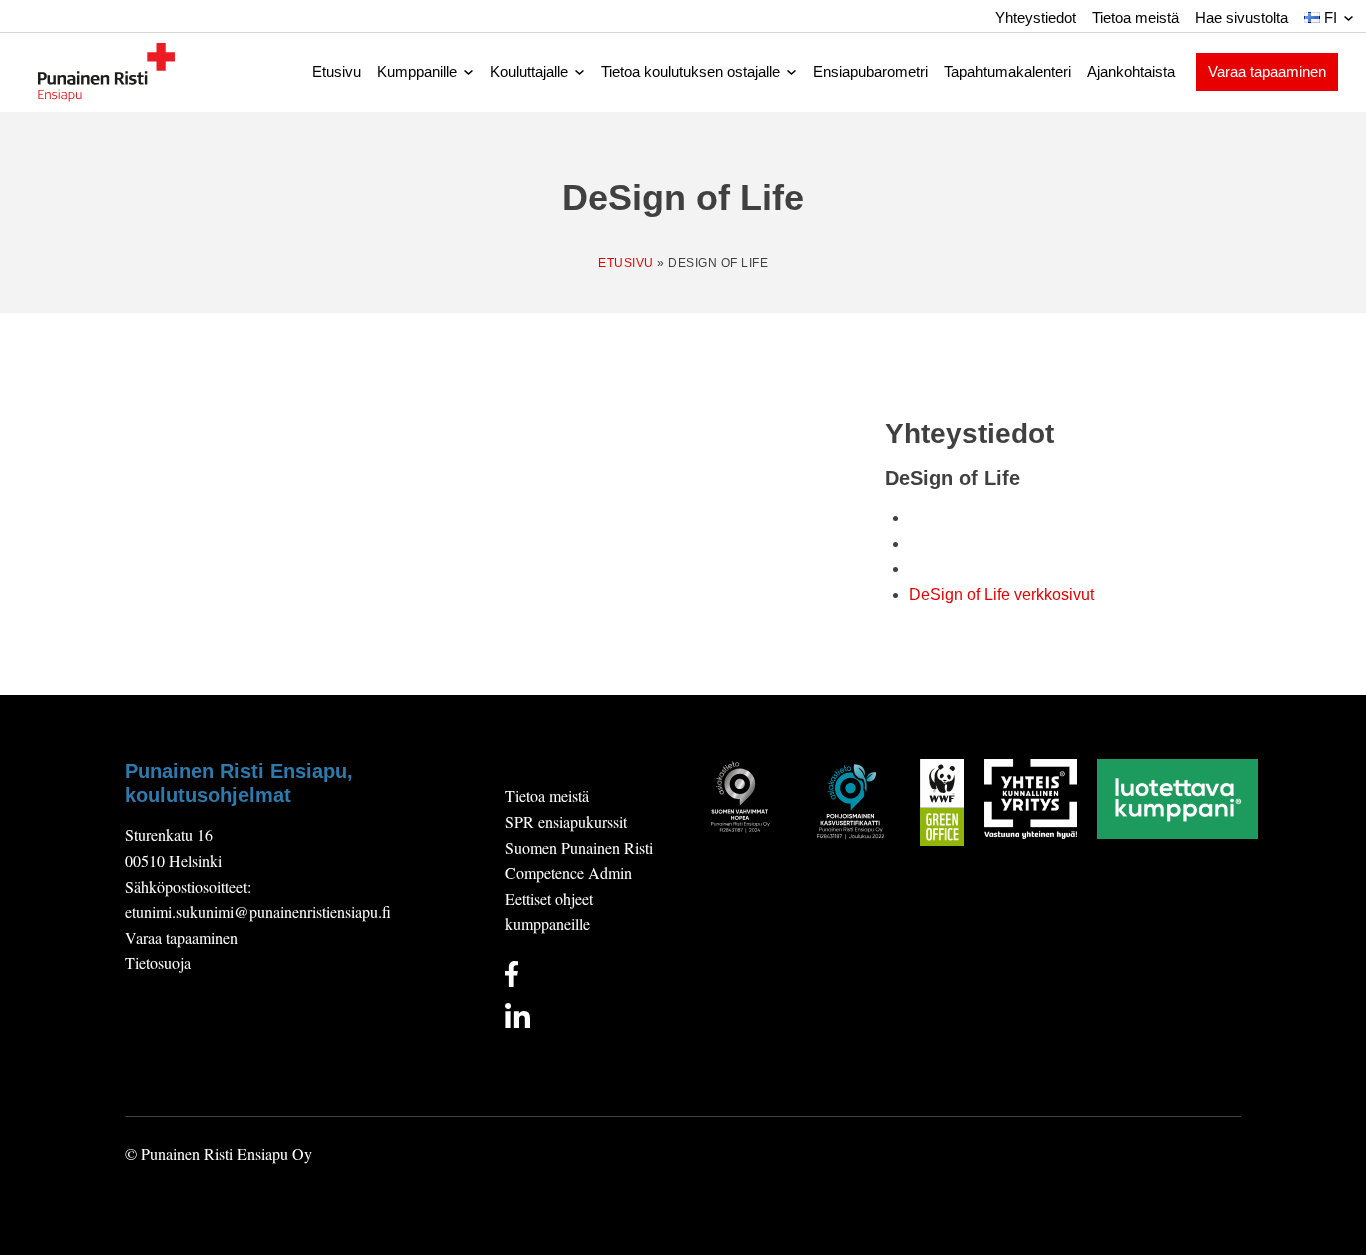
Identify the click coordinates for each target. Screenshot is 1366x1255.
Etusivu (336, 71)
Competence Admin (568, 872)
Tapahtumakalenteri (1007, 71)
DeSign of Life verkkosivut (1001, 594)
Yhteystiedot (1035, 17)
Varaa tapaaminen (1267, 71)
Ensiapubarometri (870, 71)
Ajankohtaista (1131, 71)
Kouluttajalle (529, 71)
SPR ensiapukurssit (566, 821)
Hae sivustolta (1241, 17)
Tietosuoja (158, 962)
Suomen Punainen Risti (579, 847)
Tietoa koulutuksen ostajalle (690, 71)
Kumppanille (417, 71)
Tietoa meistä (1135, 17)
